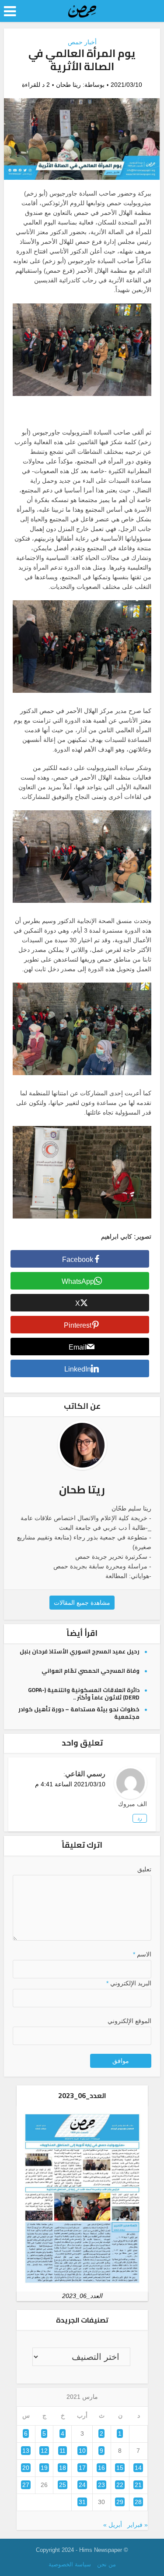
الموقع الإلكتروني (129, 2021)
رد (140, 1818)
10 (82, 2451)
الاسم (142, 1954)
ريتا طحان (68, 85)
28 (138, 2502)
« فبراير (138, 2525)
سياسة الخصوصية (70, 2564)
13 (26, 2451)
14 (138, 2468)
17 (82, 2468)
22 (120, 2485)
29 (120, 2502)
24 (82, 2485)
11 (63, 2451)
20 (26, 2468)
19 (44, 2468)
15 (120, 2468)
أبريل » (113, 2525)
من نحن (106, 2564)
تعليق (144, 1869)
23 (101, 2485)
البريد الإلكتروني (129, 1983)
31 (82, 2502)
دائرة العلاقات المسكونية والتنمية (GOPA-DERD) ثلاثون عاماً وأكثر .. (84, 1694)
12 (44, 2451)
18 (63, 2468)
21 (138, 2485)
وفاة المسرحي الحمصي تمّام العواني (91, 1671)
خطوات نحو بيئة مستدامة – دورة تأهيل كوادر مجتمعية (79, 1713)
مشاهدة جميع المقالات (82, 1603)
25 (63, 2485)
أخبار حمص (82, 42)
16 (101, 2468)
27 (26, 2485)
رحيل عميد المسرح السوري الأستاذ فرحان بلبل (80, 1651)
